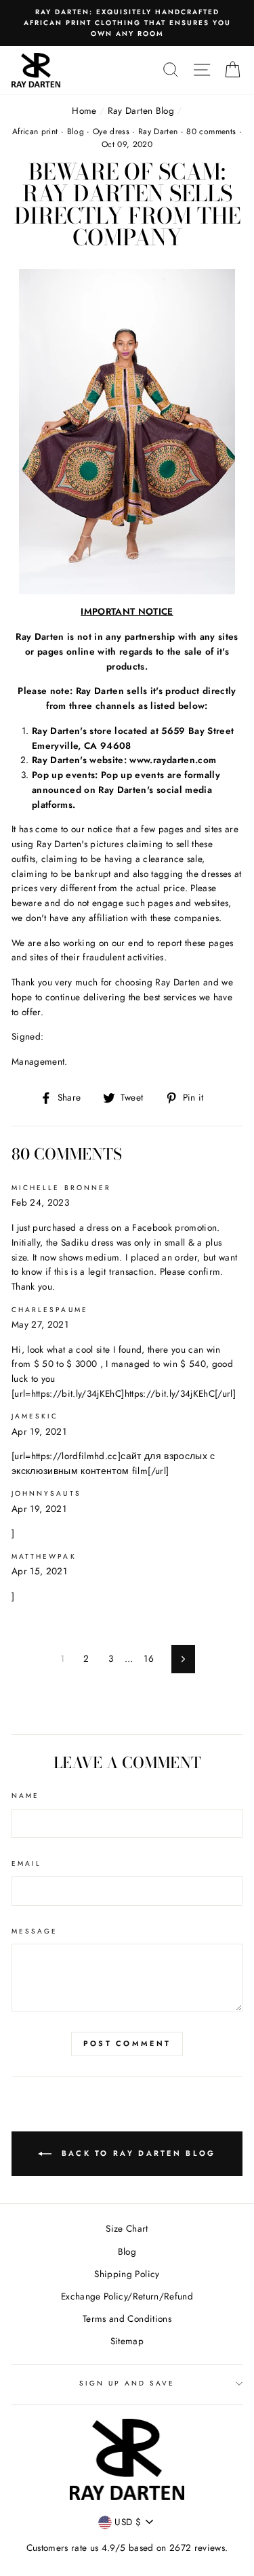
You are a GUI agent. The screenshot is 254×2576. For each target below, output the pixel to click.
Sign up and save (127, 2383)
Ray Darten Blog (141, 110)
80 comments (212, 131)
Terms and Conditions (127, 2318)
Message (35, 1931)
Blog (76, 131)
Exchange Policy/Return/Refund (127, 2296)
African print (35, 131)
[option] (127, 23)
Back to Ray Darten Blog (136, 2152)
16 (149, 1658)
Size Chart (127, 2228)
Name (25, 1796)
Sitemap (127, 2341)
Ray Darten (158, 131)
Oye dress (111, 131)
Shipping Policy (127, 2274)
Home (84, 110)
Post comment (127, 2043)
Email (26, 1863)
